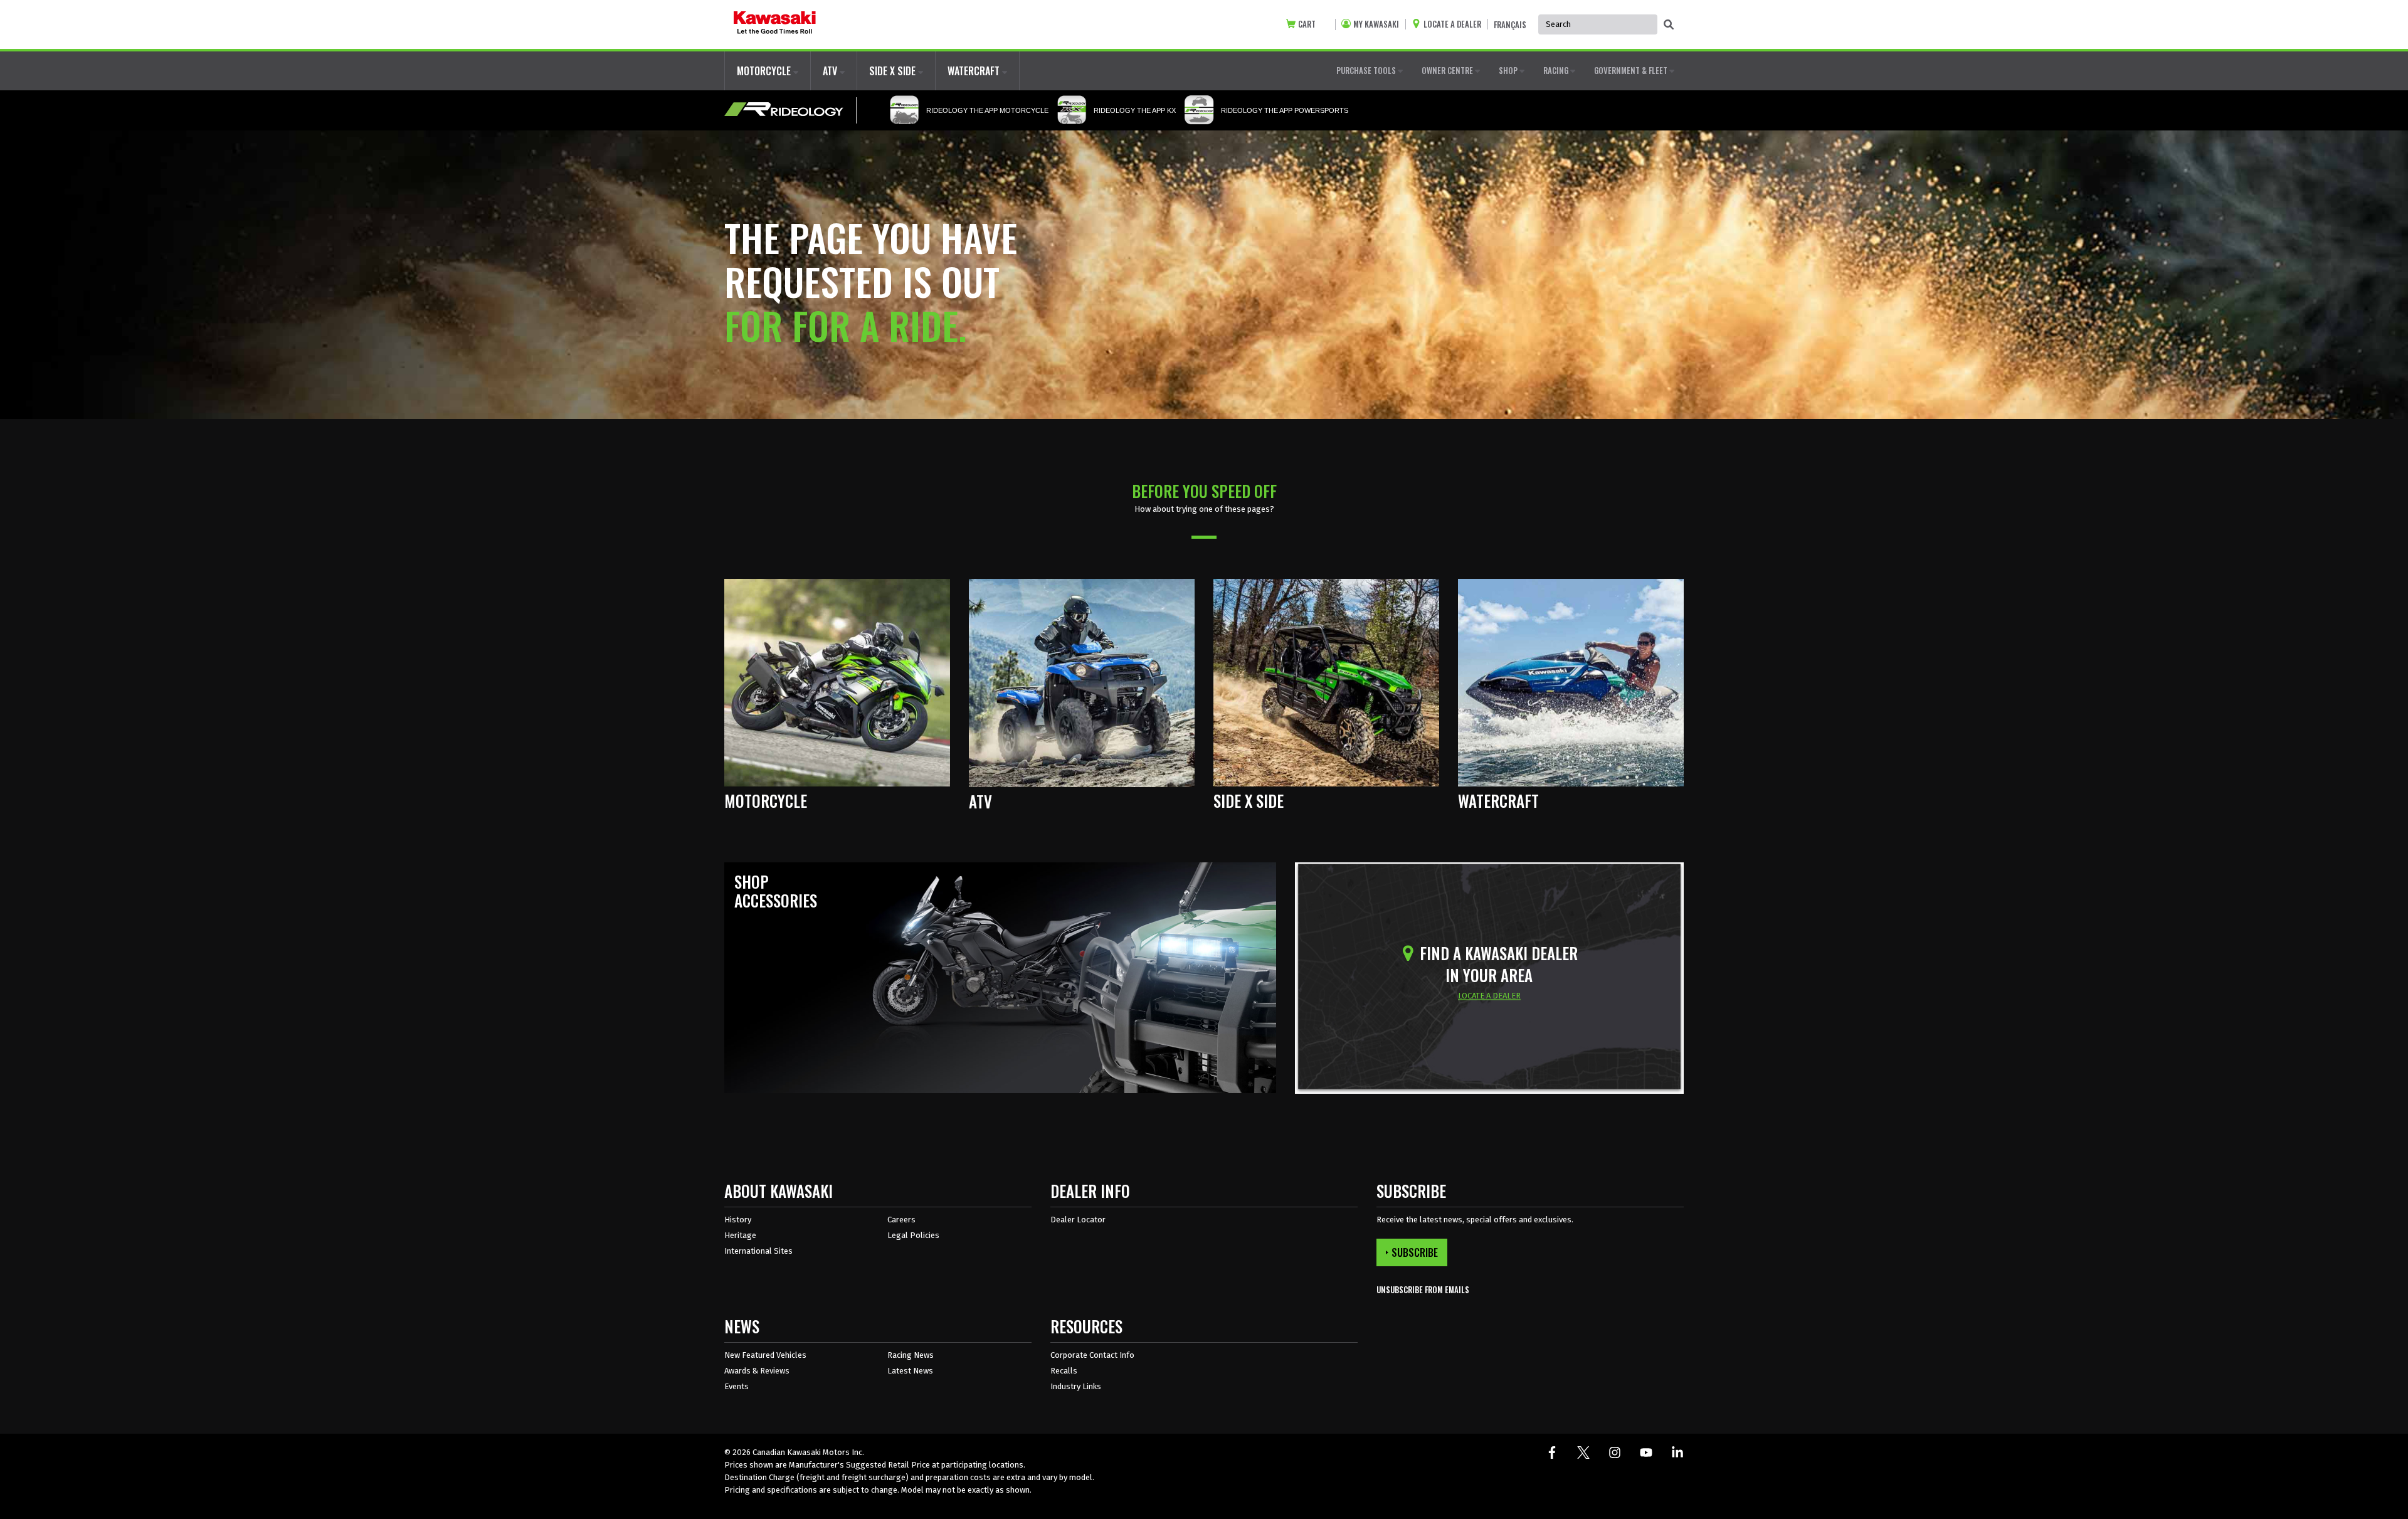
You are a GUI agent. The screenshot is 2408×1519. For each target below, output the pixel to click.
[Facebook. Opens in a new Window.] (1552, 1453)
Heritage (740, 1235)
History (738, 1220)
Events (737, 1386)
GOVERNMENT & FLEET (1632, 70)
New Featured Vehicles (765, 1355)
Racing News (911, 1355)
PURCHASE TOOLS (1367, 70)
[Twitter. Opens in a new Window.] (1583, 1453)
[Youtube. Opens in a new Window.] (1646, 1453)
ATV (831, 71)
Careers (901, 1220)
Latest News (910, 1371)
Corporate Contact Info (1092, 1355)
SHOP (1509, 70)
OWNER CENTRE (1448, 70)
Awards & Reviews (757, 1371)
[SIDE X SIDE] (1326, 682)
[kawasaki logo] (775, 24)
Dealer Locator (1078, 1220)
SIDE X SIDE (894, 71)
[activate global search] (1669, 25)
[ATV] (1082, 682)
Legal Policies (913, 1235)
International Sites (758, 1251)
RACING (1557, 70)
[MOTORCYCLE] (837, 682)
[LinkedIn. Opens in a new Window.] (1677, 1453)
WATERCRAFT (975, 71)
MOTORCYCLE (765, 71)
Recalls (1064, 1371)
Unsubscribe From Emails (1423, 1290)
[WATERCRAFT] (1571, 682)
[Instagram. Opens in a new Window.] (1615, 1453)
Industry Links (1076, 1386)
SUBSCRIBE (1415, 1252)
